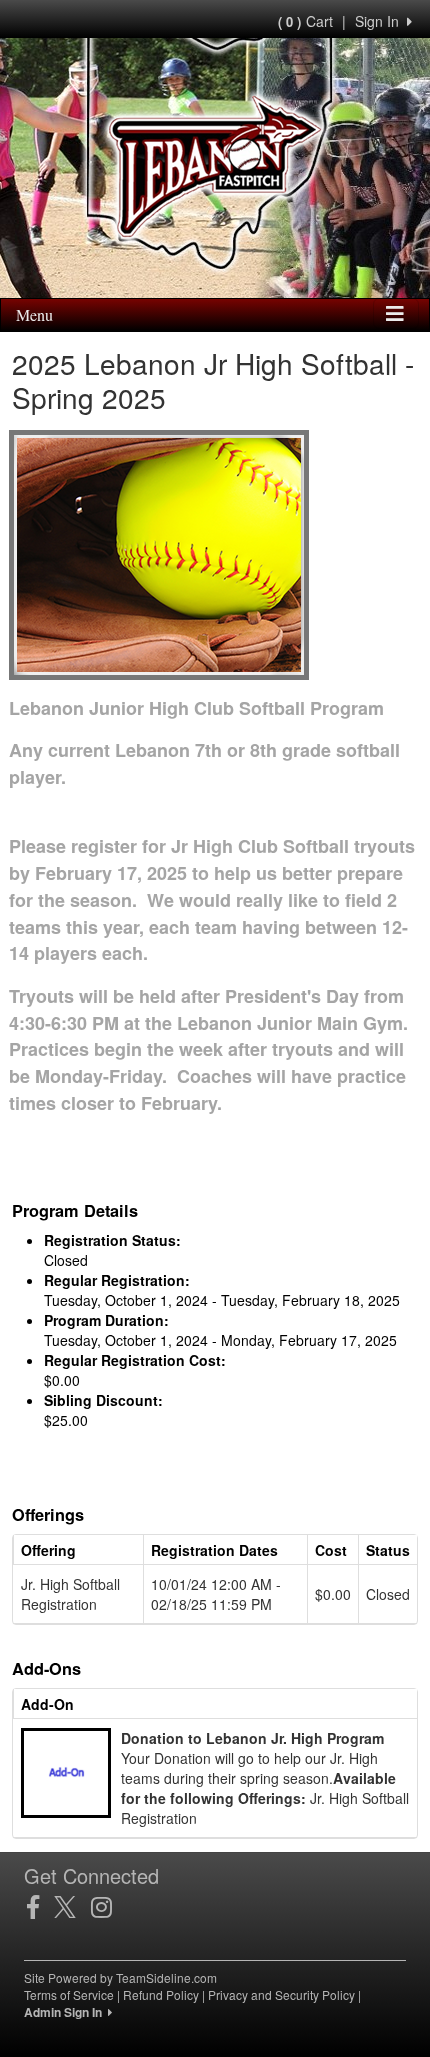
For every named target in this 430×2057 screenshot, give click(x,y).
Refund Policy (161, 1994)
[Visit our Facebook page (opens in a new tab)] (40, 1907)
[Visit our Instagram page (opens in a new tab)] (109, 1907)
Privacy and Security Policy (281, 1994)
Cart (305, 21)
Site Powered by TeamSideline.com (120, 1977)
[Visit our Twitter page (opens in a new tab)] (72, 1907)
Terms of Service (69, 1994)
